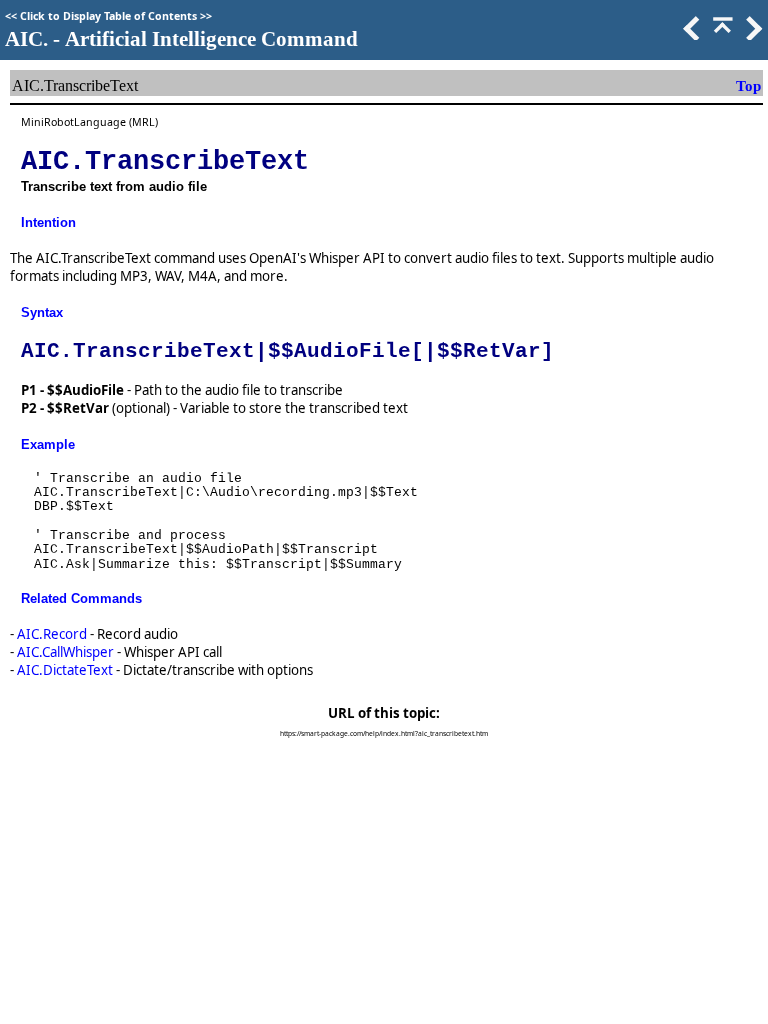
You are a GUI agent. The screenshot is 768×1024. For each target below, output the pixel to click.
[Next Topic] (752, 35)
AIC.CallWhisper (65, 652)
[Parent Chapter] (721, 35)
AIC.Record (52, 634)
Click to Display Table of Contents (108, 16)
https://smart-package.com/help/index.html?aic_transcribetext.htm (384, 733)
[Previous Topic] (690, 35)
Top (748, 86)
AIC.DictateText (65, 670)
